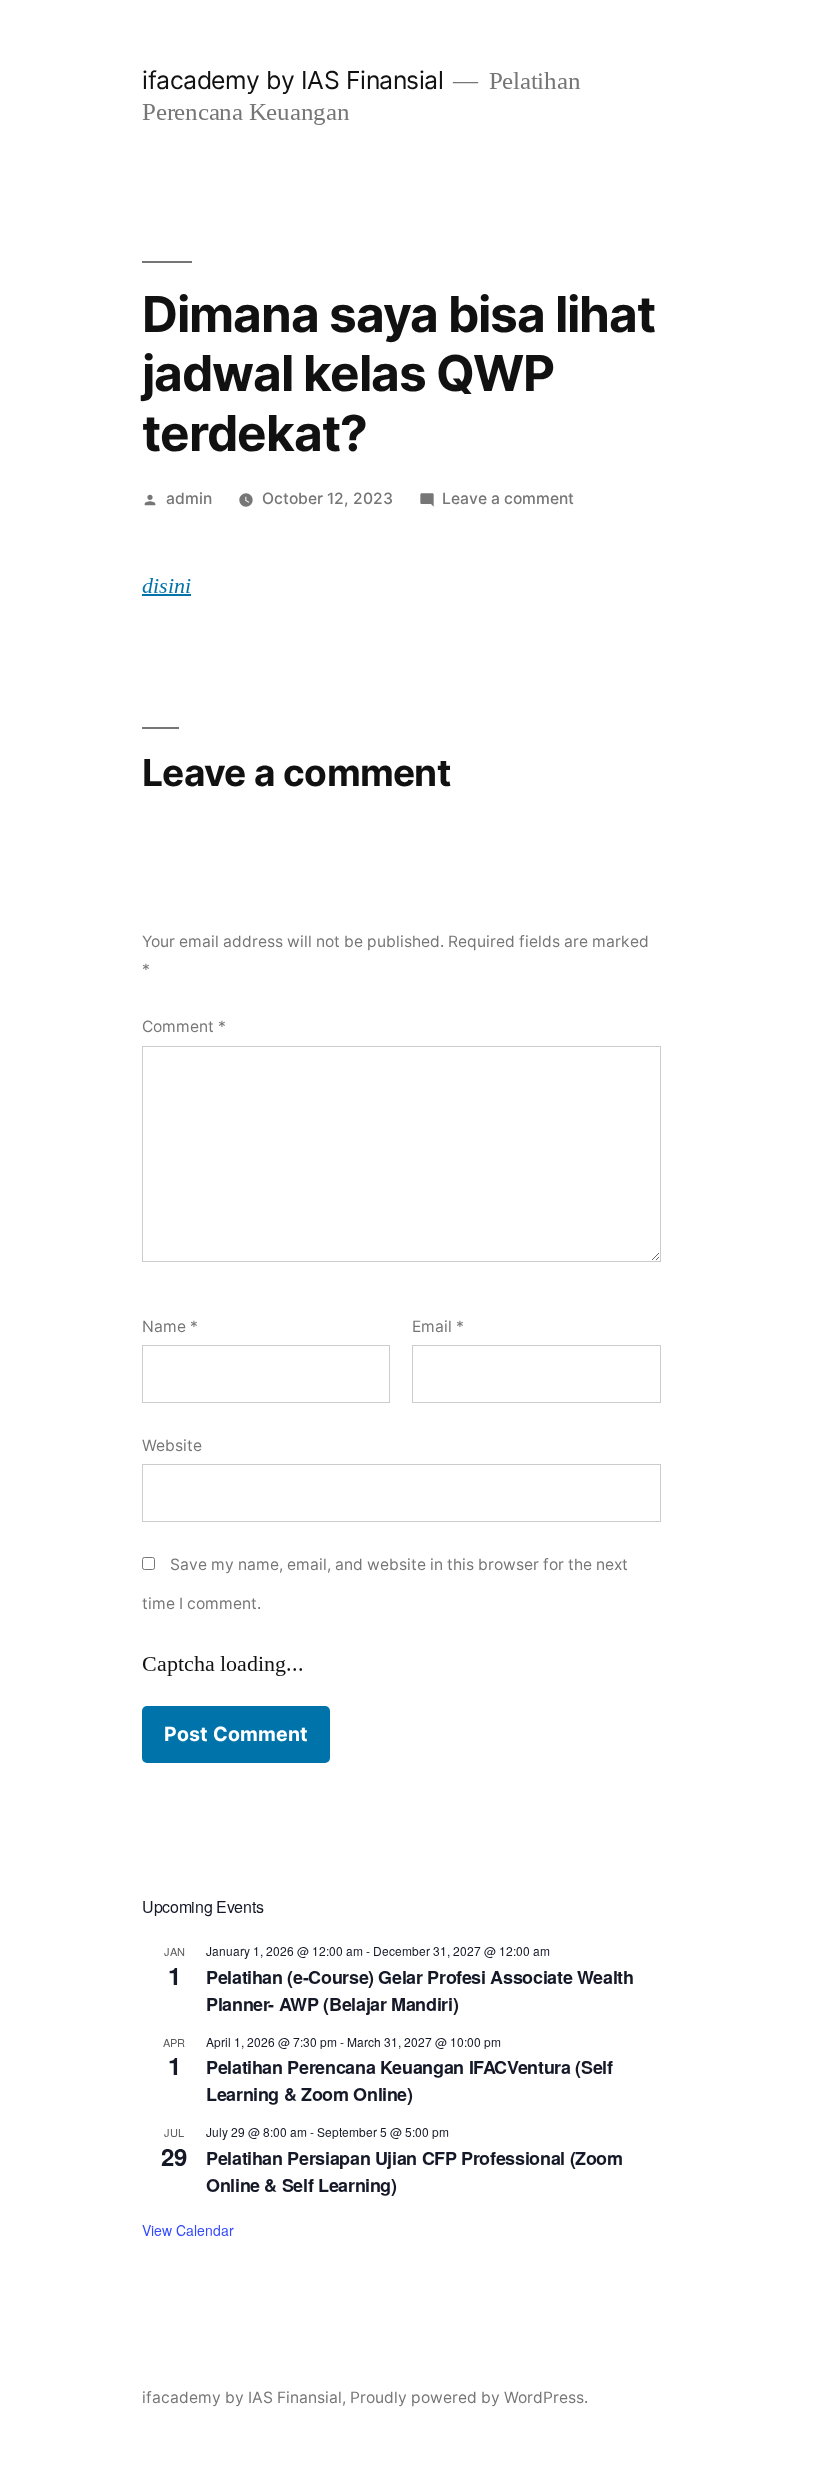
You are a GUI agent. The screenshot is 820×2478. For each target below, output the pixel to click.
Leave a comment (508, 498)
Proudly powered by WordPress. (469, 2397)
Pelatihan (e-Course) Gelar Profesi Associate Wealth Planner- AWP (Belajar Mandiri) (420, 1990)
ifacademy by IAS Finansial (292, 80)
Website (172, 1445)
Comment (184, 1026)
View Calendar (188, 2230)
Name (170, 1326)
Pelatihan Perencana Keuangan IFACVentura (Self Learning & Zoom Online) (409, 2080)
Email (438, 1326)
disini (166, 586)
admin (189, 498)
